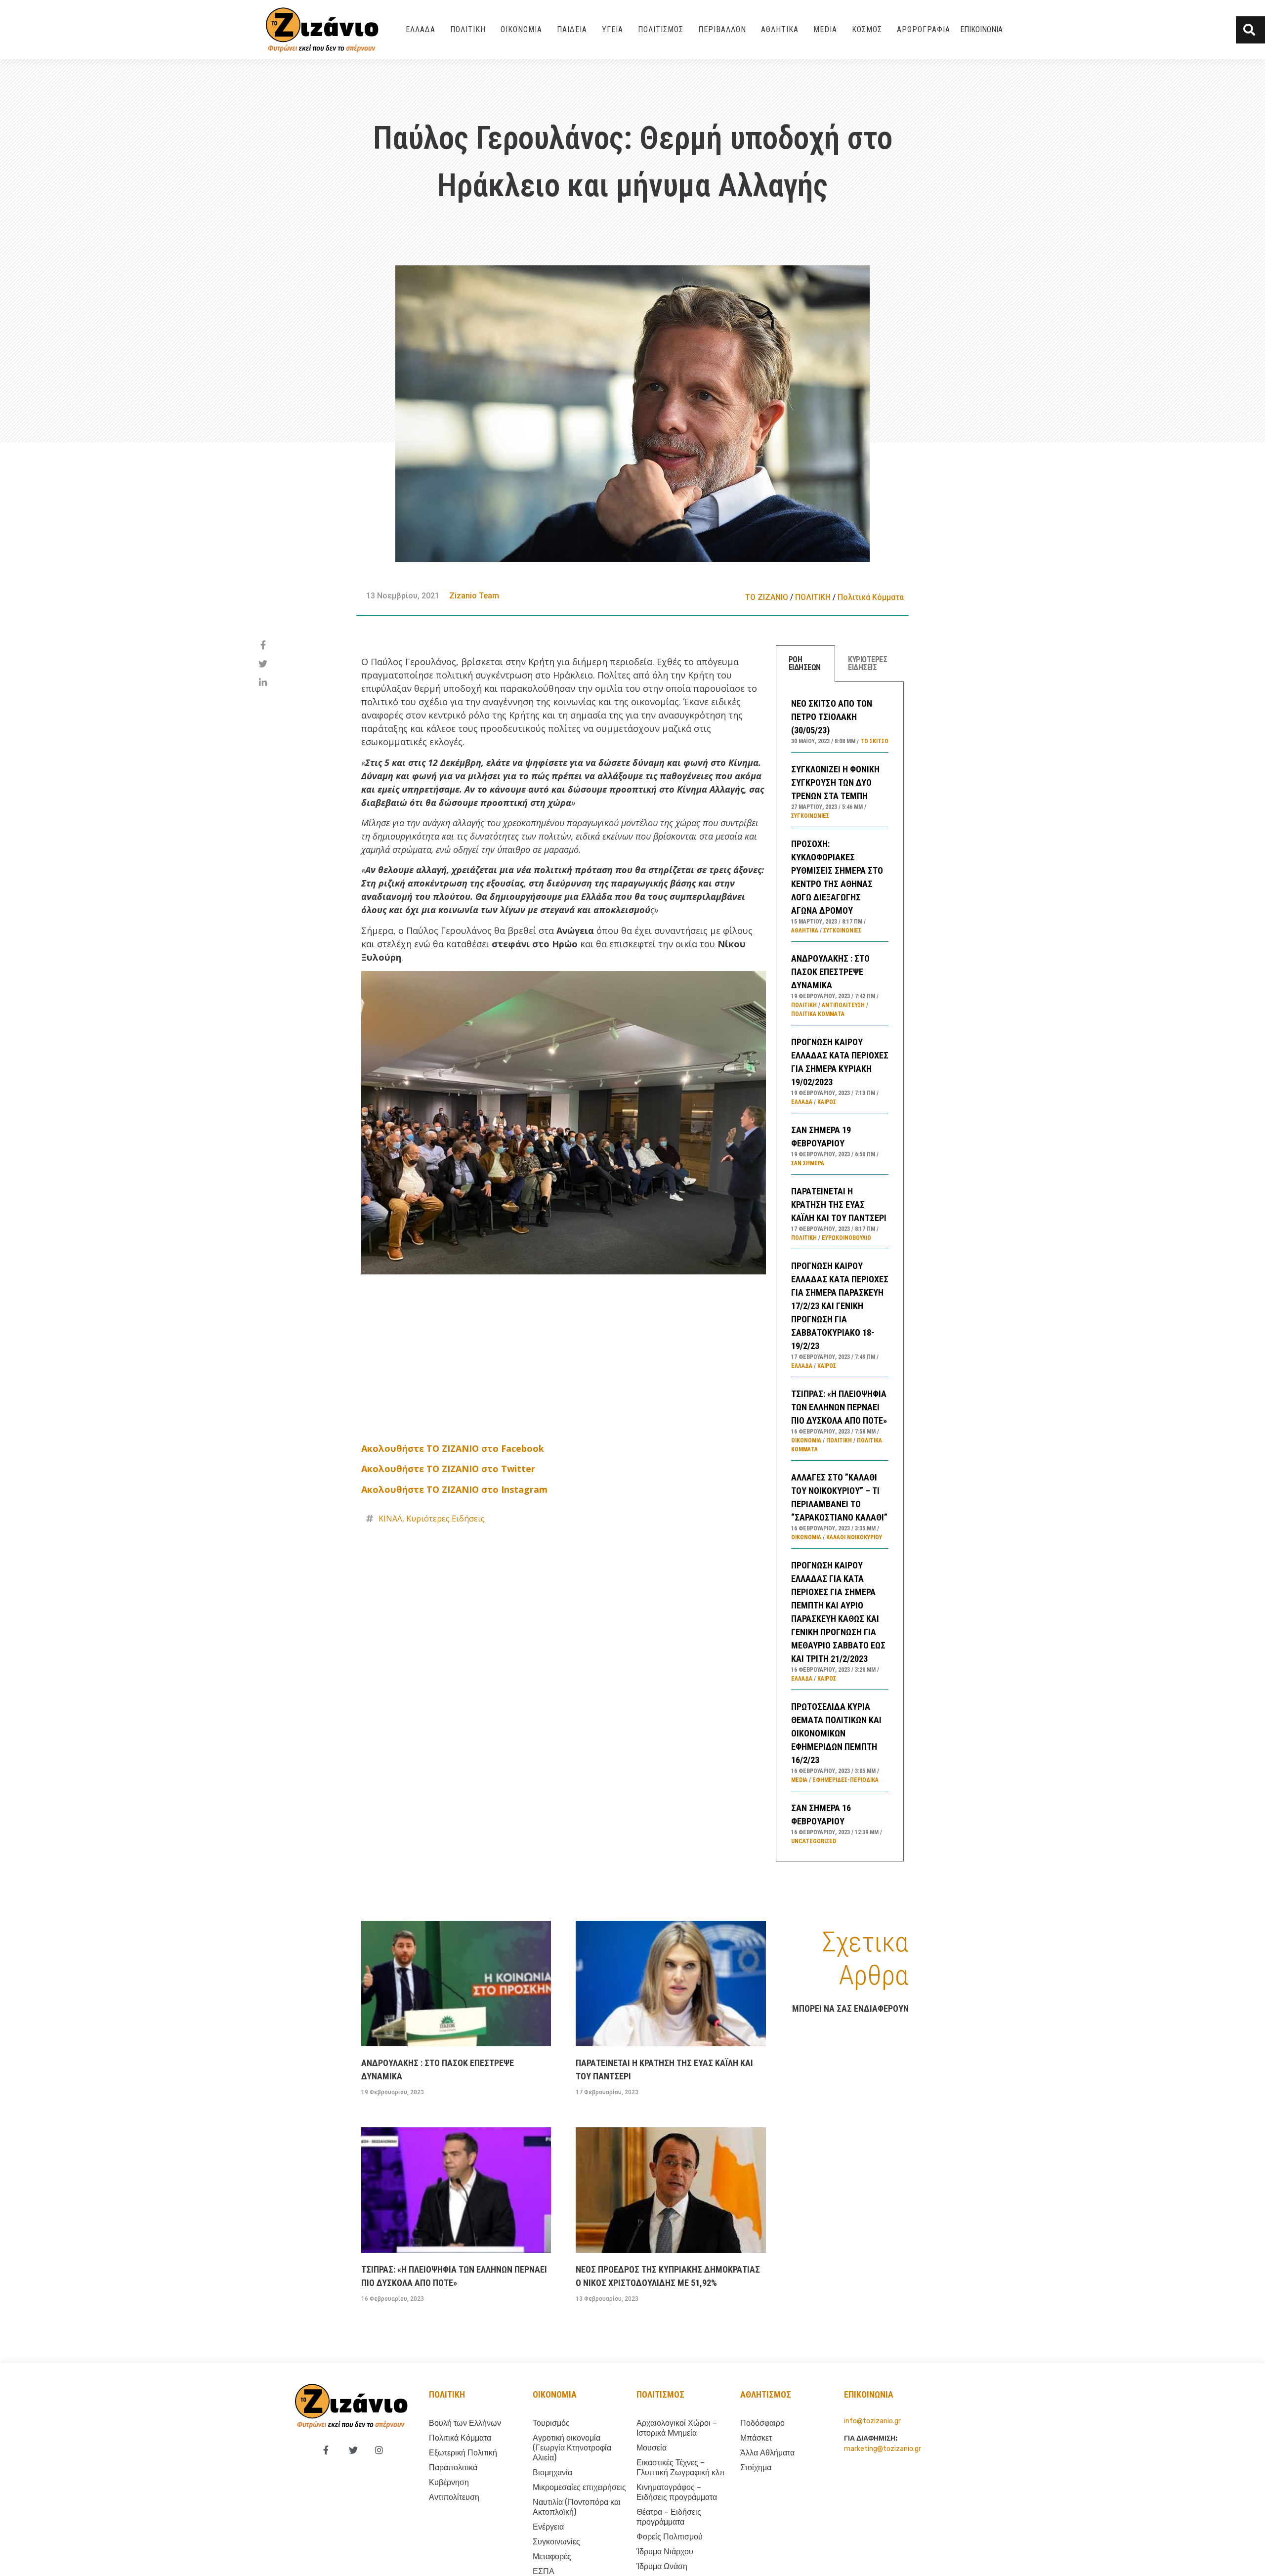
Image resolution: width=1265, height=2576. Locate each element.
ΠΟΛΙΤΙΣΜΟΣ (661, 29)
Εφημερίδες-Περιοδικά (845, 1780)
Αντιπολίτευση (843, 1005)
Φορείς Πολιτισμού (670, 2537)
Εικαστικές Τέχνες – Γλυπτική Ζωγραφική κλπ (681, 2468)
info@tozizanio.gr (872, 2421)
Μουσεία (652, 2448)
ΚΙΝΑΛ (390, 1519)
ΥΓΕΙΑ (612, 29)
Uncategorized (814, 1841)
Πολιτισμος (660, 2394)
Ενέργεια (548, 2527)
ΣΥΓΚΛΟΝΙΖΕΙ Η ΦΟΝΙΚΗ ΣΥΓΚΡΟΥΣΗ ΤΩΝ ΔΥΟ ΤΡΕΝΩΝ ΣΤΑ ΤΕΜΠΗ (835, 782)
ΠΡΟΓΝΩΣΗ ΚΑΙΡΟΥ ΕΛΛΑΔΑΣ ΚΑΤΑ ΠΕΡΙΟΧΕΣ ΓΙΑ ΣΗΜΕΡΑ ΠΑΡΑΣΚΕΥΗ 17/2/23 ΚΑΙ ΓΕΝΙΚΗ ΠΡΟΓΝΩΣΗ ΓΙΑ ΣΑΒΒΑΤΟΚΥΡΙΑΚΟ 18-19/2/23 (840, 1306)
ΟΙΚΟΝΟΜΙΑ (521, 29)
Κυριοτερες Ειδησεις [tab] (867, 663)
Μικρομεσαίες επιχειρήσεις (579, 2487)
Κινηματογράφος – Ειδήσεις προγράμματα (677, 2492)
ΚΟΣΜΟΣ (867, 29)
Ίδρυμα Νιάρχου (665, 2552)
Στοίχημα (756, 2468)
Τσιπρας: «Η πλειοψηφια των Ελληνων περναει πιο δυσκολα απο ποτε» (839, 1407)
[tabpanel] (840, 1272)
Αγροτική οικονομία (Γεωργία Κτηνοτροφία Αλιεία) (572, 2448)
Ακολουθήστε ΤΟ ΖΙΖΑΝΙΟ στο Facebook (453, 1448)
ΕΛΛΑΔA (421, 29)
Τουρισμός (551, 2423)
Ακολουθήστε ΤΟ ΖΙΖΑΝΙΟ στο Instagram (454, 1489)
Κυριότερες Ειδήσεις (445, 1519)
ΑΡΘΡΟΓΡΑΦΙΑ (924, 29)
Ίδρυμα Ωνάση (662, 2566)
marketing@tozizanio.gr (883, 2449)
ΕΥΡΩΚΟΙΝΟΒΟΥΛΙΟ (846, 1238)
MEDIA (825, 29)
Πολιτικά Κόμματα (871, 597)
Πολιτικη (447, 2394)
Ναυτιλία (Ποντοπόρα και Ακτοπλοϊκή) (577, 2507)
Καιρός (827, 1102)
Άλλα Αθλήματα (767, 2453)
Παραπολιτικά (453, 2468)
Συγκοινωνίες (810, 816)
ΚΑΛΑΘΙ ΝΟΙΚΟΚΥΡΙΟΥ (854, 1537)
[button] (1250, 30)
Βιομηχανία (552, 2472)
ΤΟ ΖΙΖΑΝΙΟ (767, 597)
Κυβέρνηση (449, 2482)
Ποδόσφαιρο (762, 2423)
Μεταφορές (552, 2556)
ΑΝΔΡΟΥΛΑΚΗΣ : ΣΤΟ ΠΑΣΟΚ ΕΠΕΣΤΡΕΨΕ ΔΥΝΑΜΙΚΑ (830, 972)
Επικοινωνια (981, 29)
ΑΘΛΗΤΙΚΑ (780, 29)
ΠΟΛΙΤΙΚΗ (468, 29)
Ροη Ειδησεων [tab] (805, 663)
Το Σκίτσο (874, 741)
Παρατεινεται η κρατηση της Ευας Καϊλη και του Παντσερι (839, 1204)
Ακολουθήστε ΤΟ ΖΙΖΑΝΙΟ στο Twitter (448, 1469)
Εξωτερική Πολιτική (463, 2453)
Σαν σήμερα (808, 1163)
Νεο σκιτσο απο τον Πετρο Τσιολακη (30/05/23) (832, 717)
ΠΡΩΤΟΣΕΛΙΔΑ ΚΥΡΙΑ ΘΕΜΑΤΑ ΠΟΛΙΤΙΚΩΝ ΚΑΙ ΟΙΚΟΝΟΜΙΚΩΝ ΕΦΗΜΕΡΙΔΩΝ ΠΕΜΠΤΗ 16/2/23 (836, 1733)
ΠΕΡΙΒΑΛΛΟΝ (722, 29)
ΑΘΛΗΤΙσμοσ (766, 2394)
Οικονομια (555, 2394)
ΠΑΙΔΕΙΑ (572, 29)
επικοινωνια (869, 2394)
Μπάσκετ (756, 2438)
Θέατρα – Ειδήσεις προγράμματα (669, 2517)
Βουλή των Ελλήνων (465, 2423)
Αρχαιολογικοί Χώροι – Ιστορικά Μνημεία (677, 2428)
